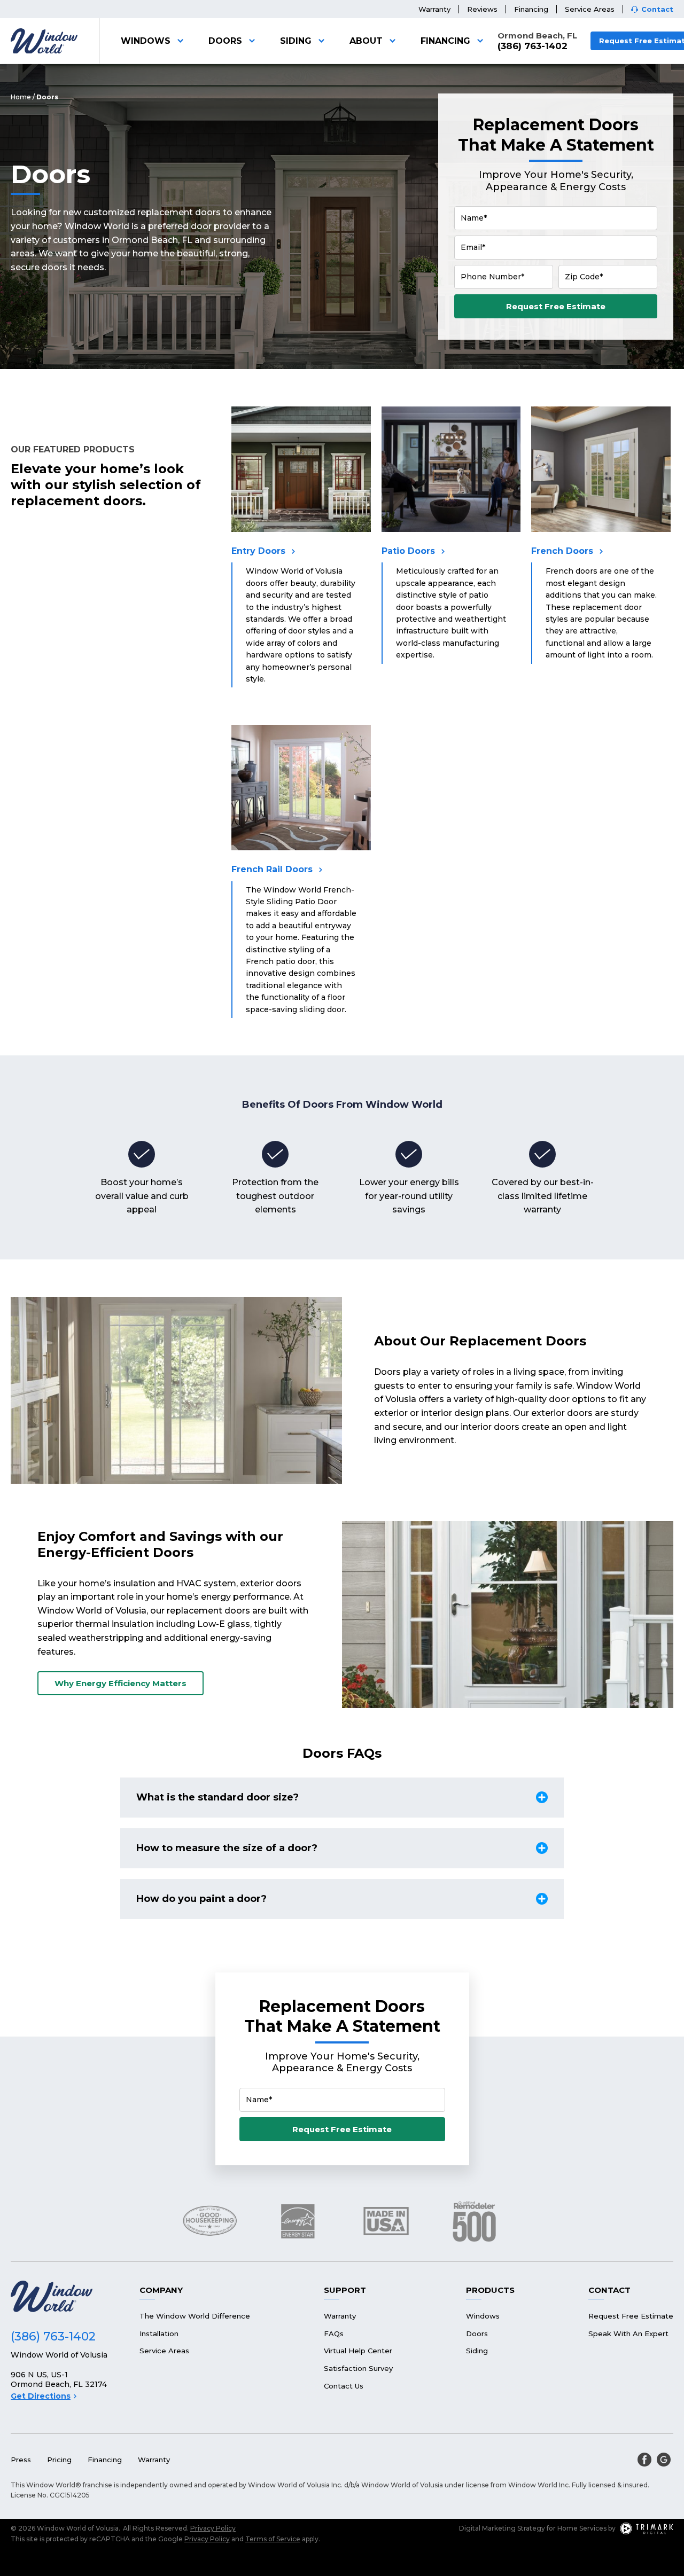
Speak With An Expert (628, 2334)
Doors (225, 41)
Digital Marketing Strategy (502, 2528)
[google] (664, 2460)
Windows (146, 41)
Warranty (434, 9)
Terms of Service (273, 2539)
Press (21, 2460)
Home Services (582, 2528)
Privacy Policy (213, 2528)
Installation (159, 2334)
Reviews (482, 9)
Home (21, 97)
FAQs (334, 2334)
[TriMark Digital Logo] (647, 2528)
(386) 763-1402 (533, 46)
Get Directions (41, 2396)
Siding (296, 41)
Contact (657, 9)
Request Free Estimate (556, 306)
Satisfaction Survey (358, 2368)
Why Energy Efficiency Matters (121, 1683)
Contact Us (344, 2386)
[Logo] (44, 41)
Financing (531, 9)
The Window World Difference (195, 2316)
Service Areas (590, 9)
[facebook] (644, 2460)
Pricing (59, 2460)
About (366, 41)
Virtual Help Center (358, 2351)
